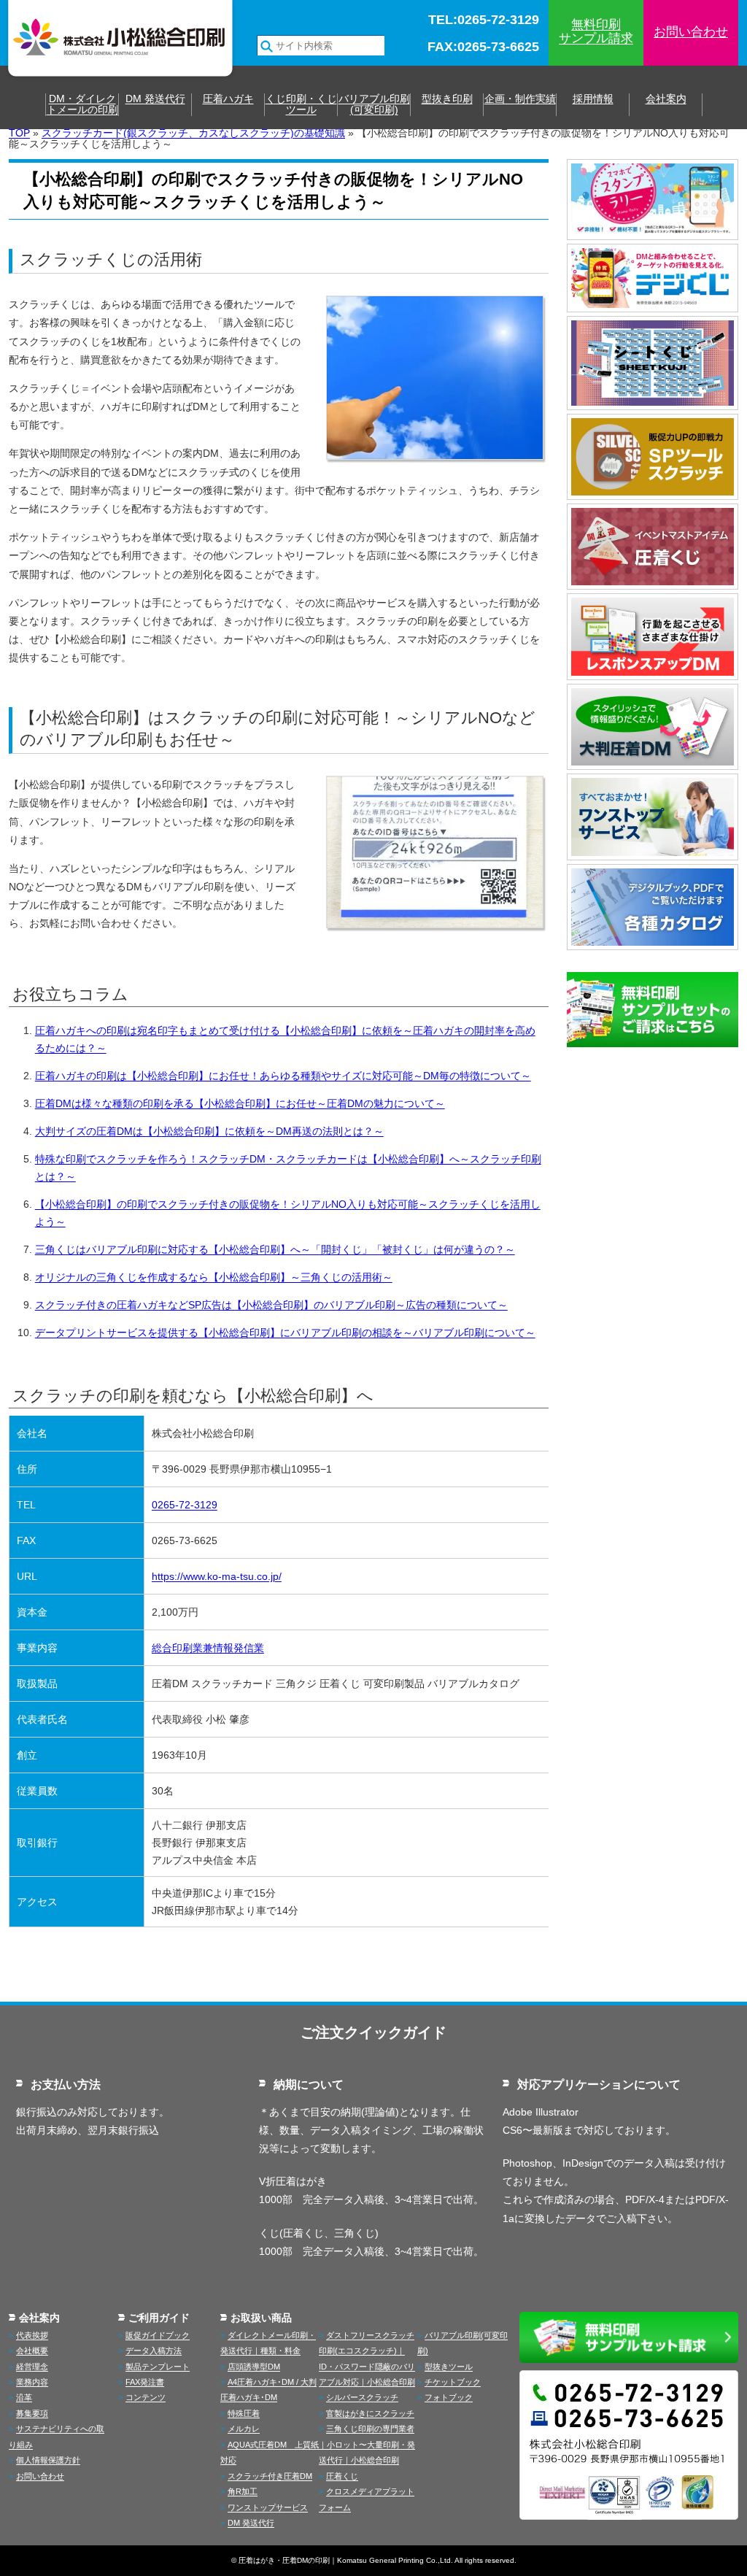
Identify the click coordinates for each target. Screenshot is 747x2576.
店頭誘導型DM (254, 2367)
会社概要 (32, 2351)
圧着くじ (342, 2476)
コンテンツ (146, 2397)
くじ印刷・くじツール (301, 104)
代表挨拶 (32, 2335)
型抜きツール (449, 2367)
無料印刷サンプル (596, 31)
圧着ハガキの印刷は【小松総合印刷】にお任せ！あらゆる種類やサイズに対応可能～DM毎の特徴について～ (283, 1076)
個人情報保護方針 (48, 2460)
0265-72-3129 (185, 1505)
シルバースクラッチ (362, 2397)
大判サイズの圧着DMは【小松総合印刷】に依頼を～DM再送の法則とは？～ (209, 1131)
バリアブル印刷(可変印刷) (374, 104)
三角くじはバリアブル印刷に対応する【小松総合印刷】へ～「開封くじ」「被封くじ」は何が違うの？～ (275, 1249)
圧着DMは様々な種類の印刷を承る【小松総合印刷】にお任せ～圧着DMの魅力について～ (240, 1103)
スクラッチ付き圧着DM (270, 2476)
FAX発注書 (145, 2382)
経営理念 (32, 2367)
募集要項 (32, 2413)
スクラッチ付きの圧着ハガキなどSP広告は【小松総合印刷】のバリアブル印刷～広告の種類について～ (271, 1305)
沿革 (24, 2397)
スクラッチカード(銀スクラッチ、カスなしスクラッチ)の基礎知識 (193, 133)
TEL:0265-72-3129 (484, 20)
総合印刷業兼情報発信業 (208, 1648)
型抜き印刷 (447, 99)
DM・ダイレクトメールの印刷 (82, 104)
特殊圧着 (244, 2413)
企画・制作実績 (520, 99)
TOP (19, 133)
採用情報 (593, 99)
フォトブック (449, 2397)
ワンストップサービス (268, 2507)
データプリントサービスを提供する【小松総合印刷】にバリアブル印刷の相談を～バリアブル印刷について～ (285, 1333)
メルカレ (244, 2429)
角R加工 (243, 2491)
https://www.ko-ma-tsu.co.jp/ (217, 1576)
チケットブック (453, 2382)
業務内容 (32, 2382)
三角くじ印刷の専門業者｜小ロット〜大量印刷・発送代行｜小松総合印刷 (367, 2444)
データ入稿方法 (154, 2351)
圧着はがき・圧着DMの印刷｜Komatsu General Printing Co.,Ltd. (346, 2560)
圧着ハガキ (228, 99)
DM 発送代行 (155, 99)
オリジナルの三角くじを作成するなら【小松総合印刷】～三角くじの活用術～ (214, 1277)
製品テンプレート (158, 2367)
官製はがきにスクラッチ (370, 2413)
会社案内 (666, 99)
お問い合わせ (691, 32)
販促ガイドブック (158, 2335)
